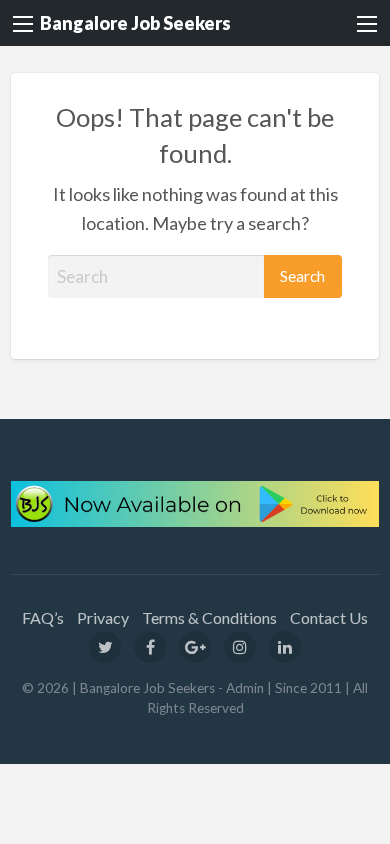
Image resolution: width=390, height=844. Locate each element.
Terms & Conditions (209, 617)
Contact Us (329, 617)
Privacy (103, 617)
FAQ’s (43, 617)
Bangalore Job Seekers (135, 23)
